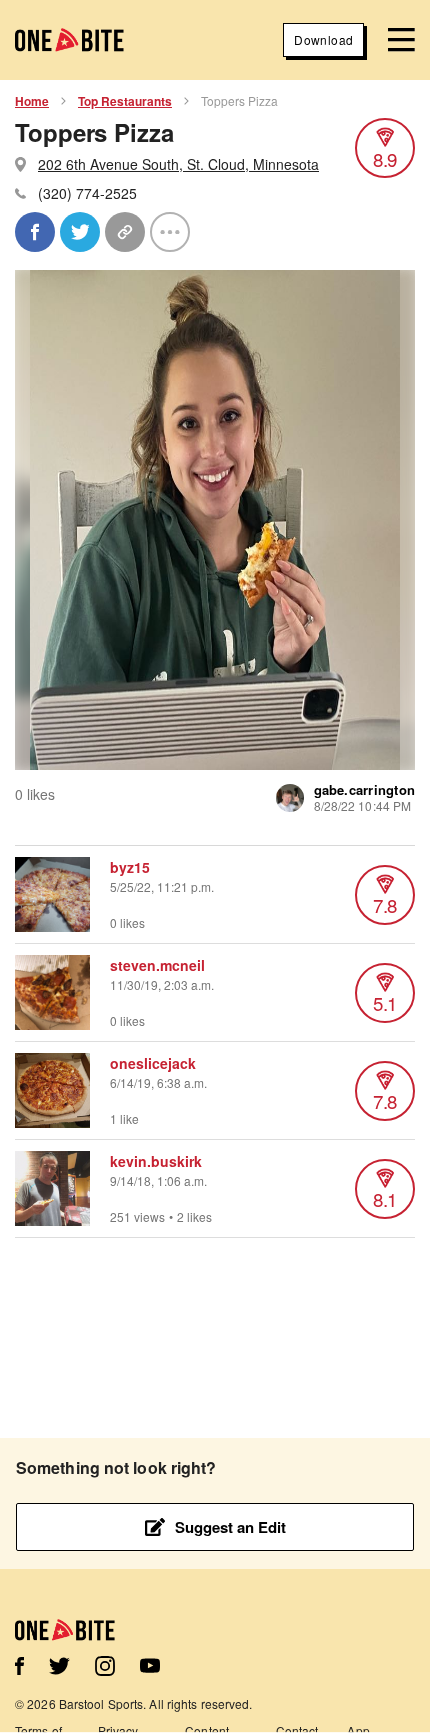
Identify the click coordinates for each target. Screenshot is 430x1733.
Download (323, 39)
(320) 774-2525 (87, 193)
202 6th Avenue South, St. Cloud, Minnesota (178, 164)
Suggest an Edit (230, 1527)
